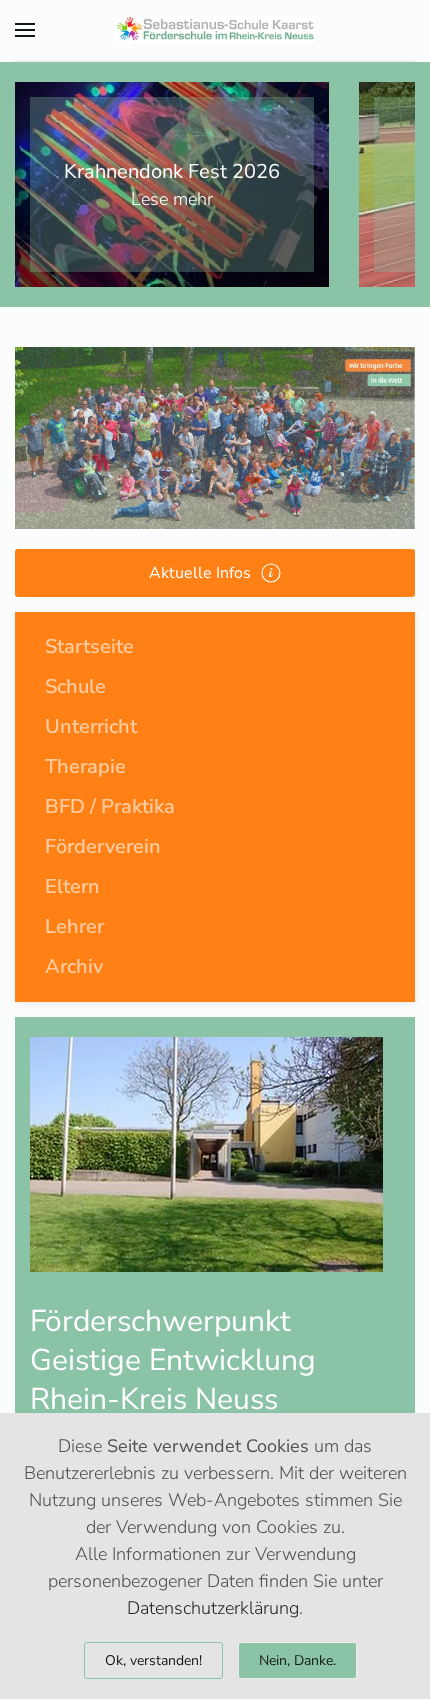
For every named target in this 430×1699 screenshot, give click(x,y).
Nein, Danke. (297, 1660)
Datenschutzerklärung (213, 1608)
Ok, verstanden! (153, 1660)
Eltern (72, 886)
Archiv (74, 966)
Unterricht (91, 726)
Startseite (89, 646)
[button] (25, 30)
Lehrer (74, 926)
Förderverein (103, 846)
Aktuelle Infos (200, 573)
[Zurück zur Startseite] (215, 30)
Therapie (85, 766)
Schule (75, 686)
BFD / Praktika (110, 806)
